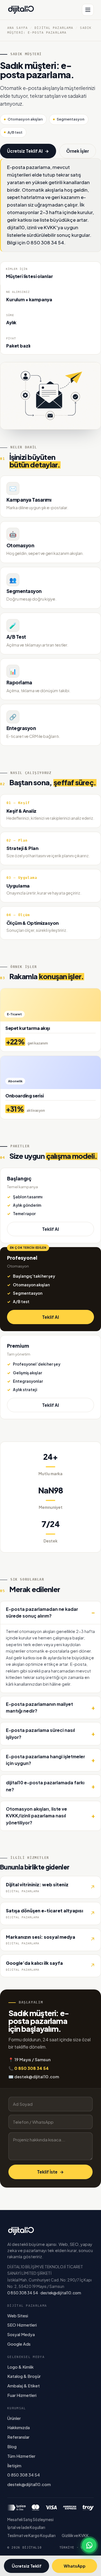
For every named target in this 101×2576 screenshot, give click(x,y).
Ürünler (14, 2418)
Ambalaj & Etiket (24, 2386)
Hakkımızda (19, 2427)
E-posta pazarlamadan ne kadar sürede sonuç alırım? (42, 1612)
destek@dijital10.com (61, 2293)
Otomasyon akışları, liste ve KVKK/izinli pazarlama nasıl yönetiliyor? (36, 1816)
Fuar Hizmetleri (22, 2395)
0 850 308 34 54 (23, 2293)
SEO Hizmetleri (22, 2325)
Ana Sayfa (18, 28)
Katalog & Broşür (24, 2376)
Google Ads (19, 2344)
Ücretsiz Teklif (27, 2566)
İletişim (14, 2466)
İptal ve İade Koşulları (26, 2527)
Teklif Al (50, 1229)
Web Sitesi (18, 2316)
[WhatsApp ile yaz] (89, 2545)
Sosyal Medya (21, 2334)
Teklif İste (50, 2172)
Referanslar (18, 2437)
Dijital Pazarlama (54, 28)
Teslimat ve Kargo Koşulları (31, 2536)
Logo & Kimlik (20, 2367)
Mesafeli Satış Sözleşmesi (30, 2520)
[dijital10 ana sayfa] (21, 10)
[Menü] (88, 10)
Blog (12, 2447)
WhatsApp (75, 2566)
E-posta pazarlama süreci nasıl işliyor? (40, 1733)
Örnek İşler (78, 151)
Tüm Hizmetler (21, 2456)
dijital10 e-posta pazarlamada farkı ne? (45, 1786)
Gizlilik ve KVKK (75, 2536)
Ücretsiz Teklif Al (28, 151)
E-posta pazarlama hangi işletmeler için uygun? (45, 1760)
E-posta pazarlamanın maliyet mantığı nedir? (39, 1707)
